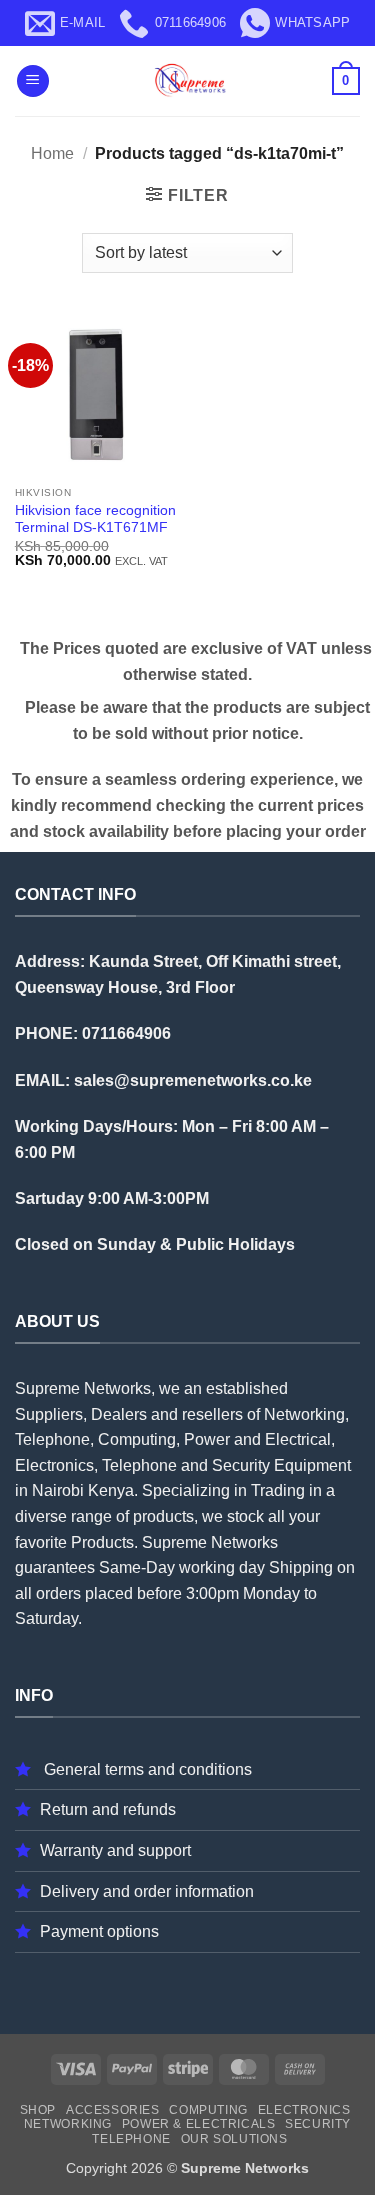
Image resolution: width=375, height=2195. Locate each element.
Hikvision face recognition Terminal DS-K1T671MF (95, 519)
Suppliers (49, 1414)
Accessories (113, 2110)
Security (318, 2124)
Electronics (304, 2110)
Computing (208, 2110)
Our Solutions (234, 2139)
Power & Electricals (199, 2124)
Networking (68, 2124)
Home (52, 153)
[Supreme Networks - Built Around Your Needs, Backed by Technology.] (188, 81)
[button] (33, 81)
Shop (38, 2110)
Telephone (131, 2139)
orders (58, 1593)
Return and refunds (108, 1809)
